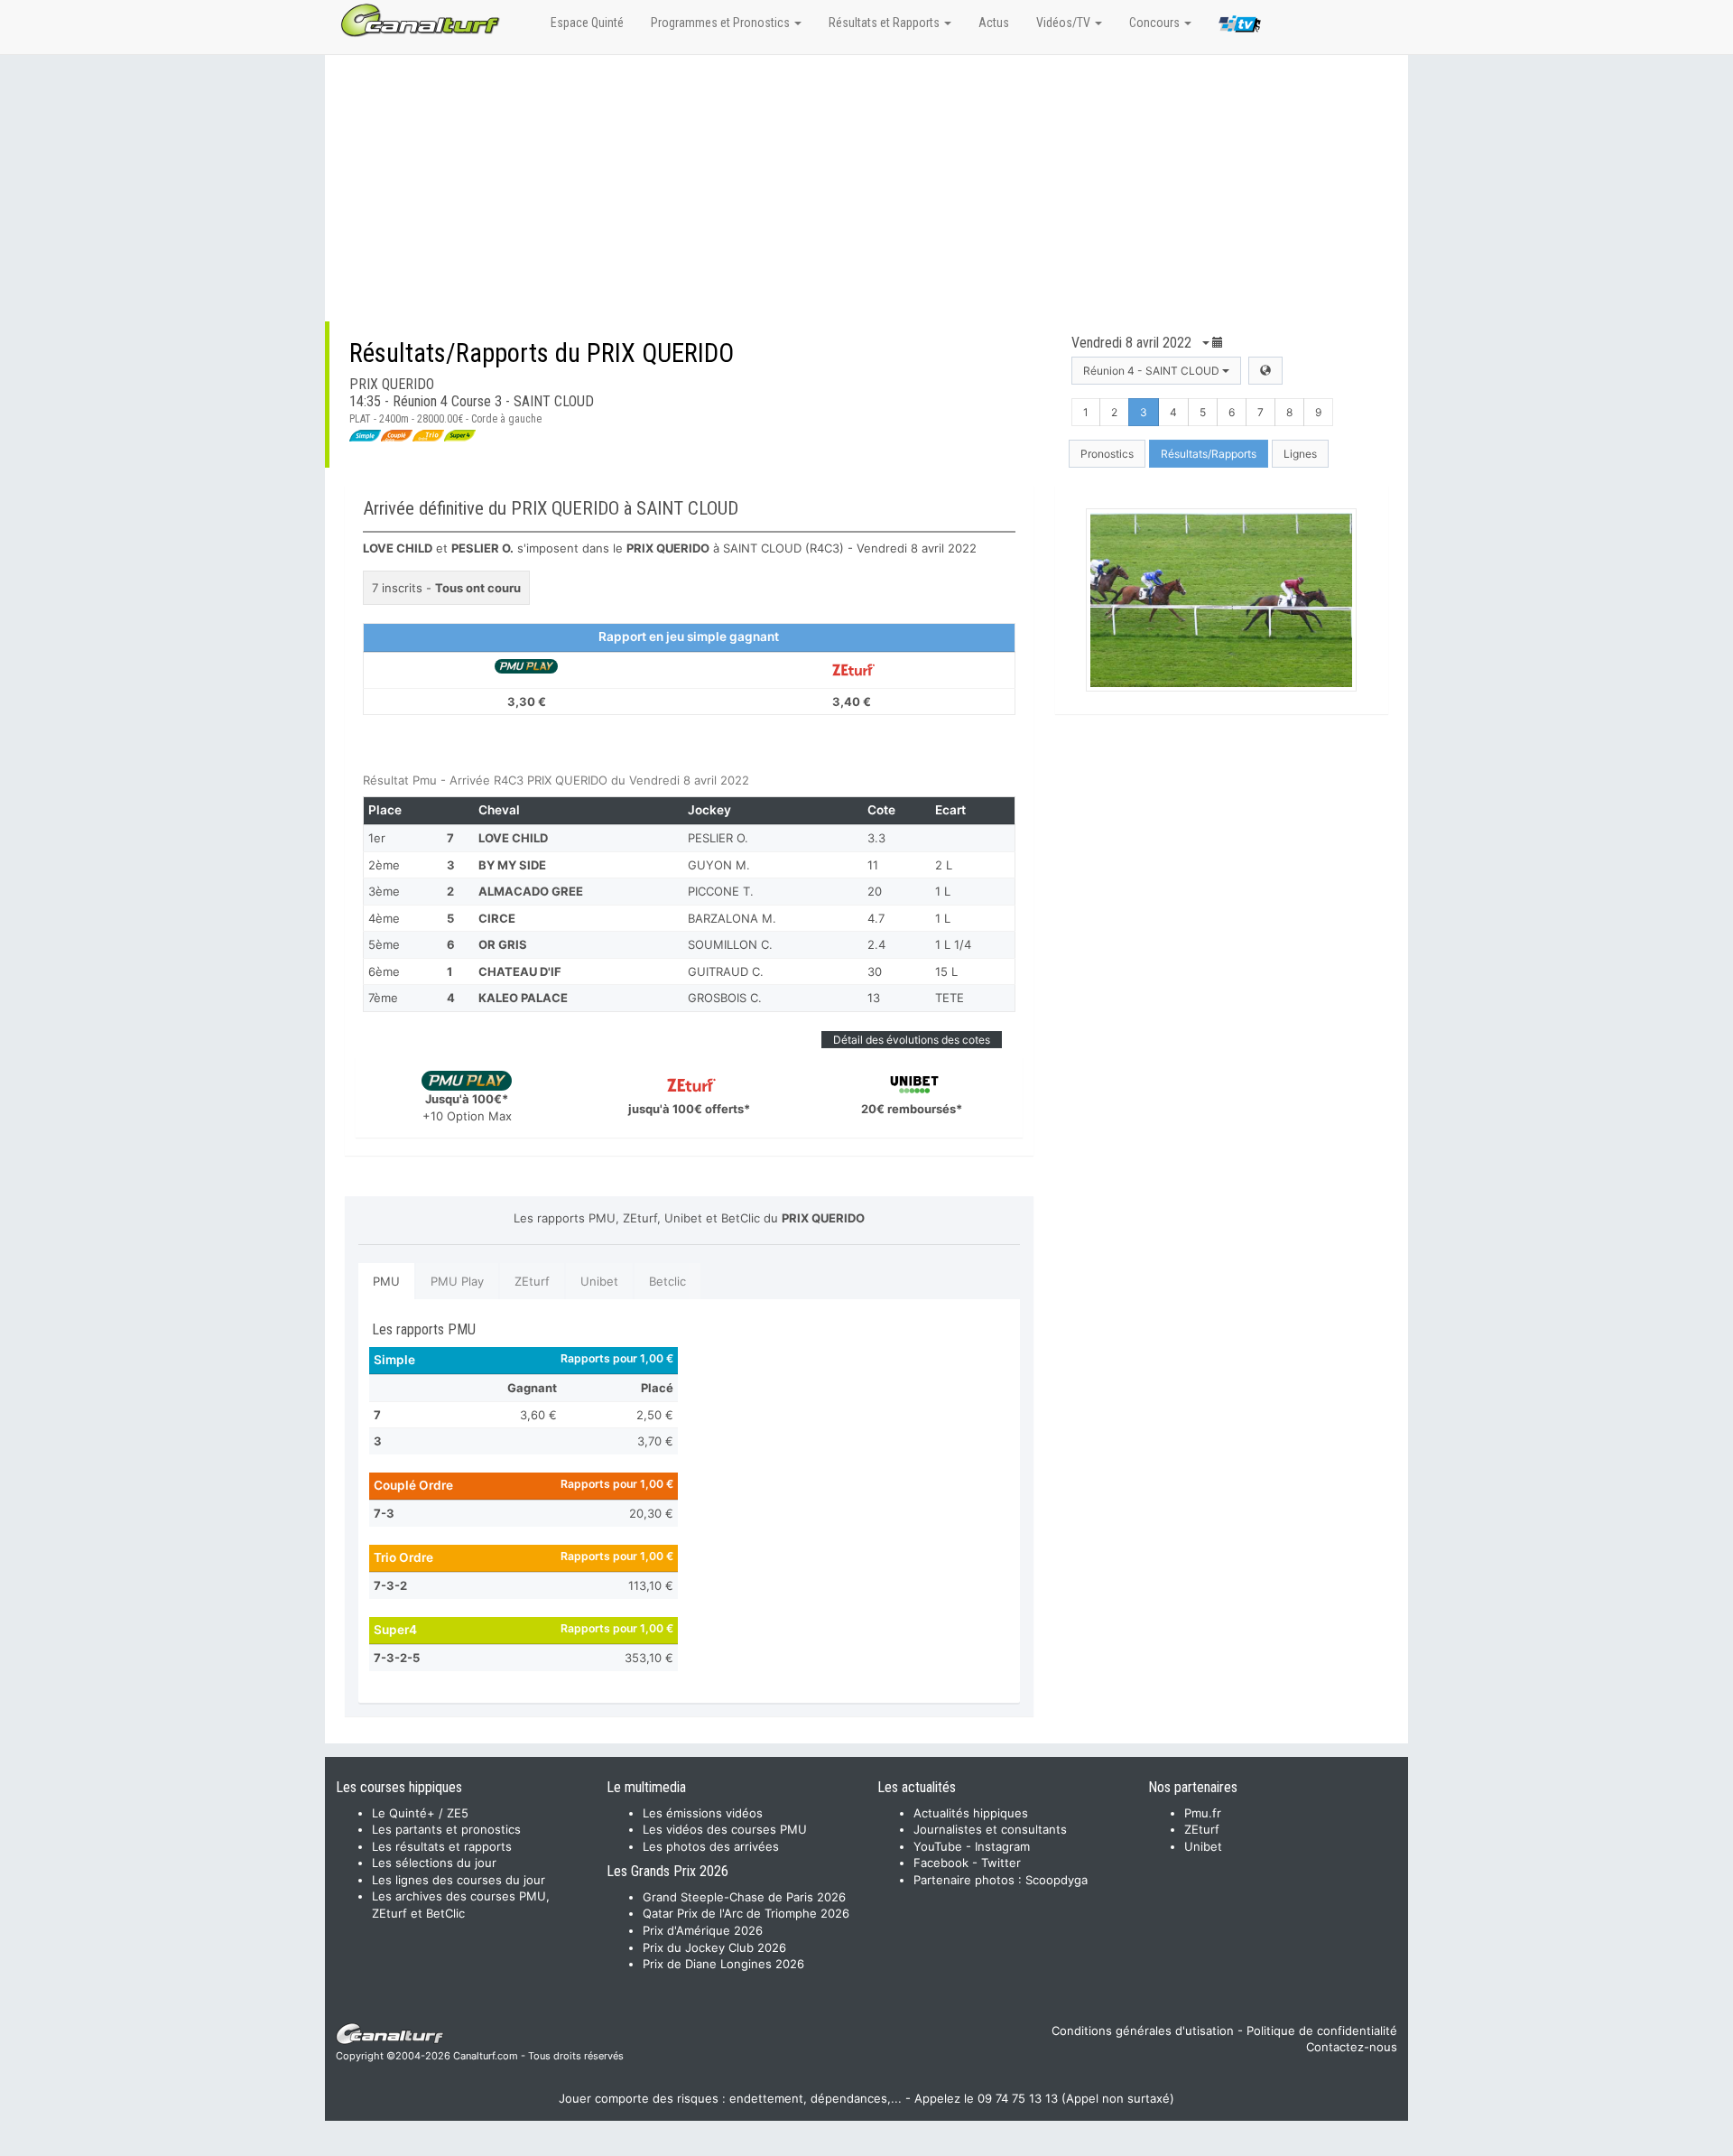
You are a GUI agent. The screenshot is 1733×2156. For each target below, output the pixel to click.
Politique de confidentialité (1322, 2031)
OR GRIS (503, 944)
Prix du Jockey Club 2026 (714, 1947)
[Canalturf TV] (1240, 27)
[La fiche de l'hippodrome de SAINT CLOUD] (1265, 371)
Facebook (941, 1863)
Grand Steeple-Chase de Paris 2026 (744, 1897)
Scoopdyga (1056, 1880)
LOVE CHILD (513, 838)
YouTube (938, 1846)
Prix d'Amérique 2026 (703, 1930)
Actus (994, 23)
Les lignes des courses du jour (459, 1880)
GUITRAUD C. (726, 971)
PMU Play (457, 1281)
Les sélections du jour (434, 1863)
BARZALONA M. (732, 918)
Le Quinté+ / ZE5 (420, 1813)
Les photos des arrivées (711, 1846)
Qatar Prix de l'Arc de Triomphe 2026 (746, 1913)
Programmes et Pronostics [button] (722, 23)
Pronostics (1107, 454)
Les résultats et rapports (442, 1846)
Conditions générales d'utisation (1143, 2031)
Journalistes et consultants (990, 1829)
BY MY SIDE (512, 865)
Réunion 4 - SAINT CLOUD (1153, 371)
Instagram (1002, 1846)
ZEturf (532, 1281)
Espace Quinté (587, 23)
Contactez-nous (1352, 2047)
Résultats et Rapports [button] (885, 23)
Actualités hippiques (971, 1813)
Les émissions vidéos (703, 1813)
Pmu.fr (1203, 1813)
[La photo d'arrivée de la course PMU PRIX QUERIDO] (1222, 600)
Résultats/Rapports (1209, 454)
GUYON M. (719, 865)
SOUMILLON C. (730, 944)
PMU (386, 1281)
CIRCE (497, 918)
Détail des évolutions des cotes (912, 1040)
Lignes (1300, 454)
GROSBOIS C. (725, 998)
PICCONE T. (721, 891)
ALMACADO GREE (531, 891)
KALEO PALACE (523, 998)
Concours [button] (1156, 23)
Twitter (1001, 1863)
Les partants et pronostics (446, 1829)
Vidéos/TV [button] (1065, 23)
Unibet (599, 1281)
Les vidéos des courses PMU (725, 1829)
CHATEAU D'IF (520, 971)
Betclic (667, 1281)
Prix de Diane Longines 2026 (723, 1964)
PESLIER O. (718, 838)
